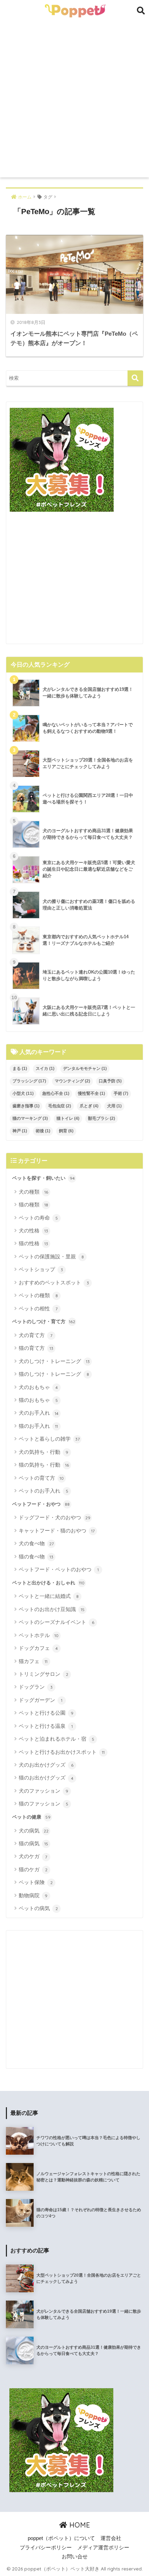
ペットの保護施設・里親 (51, 1256)
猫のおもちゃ (38, 1400)
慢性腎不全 (91, 1093)
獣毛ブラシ (102, 1118)
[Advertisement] (74, 99)
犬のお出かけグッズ (46, 1765)
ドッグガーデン (41, 1700)
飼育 (66, 1131)
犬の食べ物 (36, 1543)
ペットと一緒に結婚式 (49, 1596)
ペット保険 (36, 1882)
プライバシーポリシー (46, 2548)
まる (20, 1069)
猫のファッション (43, 1804)
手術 (121, 1093)
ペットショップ (41, 1269)
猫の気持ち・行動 (44, 1465)
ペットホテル (39, 1635)
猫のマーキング (30, 1118)
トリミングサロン (43, 1674)
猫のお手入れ (38, 1426)
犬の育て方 (36, 1335)
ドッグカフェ (38, 1648)
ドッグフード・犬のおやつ (55, 1517)
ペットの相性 (38, 1308)
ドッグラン (36, 1687)
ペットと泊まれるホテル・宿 (56, 1739)
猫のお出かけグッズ (46, 1778)
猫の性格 (33, 1243)
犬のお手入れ (39, 1413)
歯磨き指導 (26, 1106)
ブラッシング (29, 1081)
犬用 (114, 1106)
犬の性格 (33, 1230)
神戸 (20, 1131)
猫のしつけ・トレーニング (54, 1374)
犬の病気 (34, 1831)
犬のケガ (33, 1856)
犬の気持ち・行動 (43, 1452)
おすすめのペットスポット (54, 1282)
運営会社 (111, 2538)
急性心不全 (56, 1093)
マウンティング (72, 1081)
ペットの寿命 (38, 1218)
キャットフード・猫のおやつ (57, 1531)
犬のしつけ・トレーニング (54, 1361)
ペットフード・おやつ (41, 1504)
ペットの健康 (31, 1817)
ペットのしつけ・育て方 (44, 1321)
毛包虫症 (60, 1106)
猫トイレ (68, 1118)
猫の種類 (33, 1205)
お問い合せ (75, 2557)
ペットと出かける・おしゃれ (48, 1583)
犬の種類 (33, 1192)
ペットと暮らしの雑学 (49, 1439)
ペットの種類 (38, 1295)
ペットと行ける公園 (46, 1713)
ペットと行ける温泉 (46, 1726)
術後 (43, 1131)
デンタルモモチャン (85, 1069)
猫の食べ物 (36, 1557)
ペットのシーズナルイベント (56, 1622)
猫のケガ (33, 1869)
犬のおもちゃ (38, 1387)
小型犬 (23, 1093)
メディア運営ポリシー (103, 2548)
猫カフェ (33, 1661)
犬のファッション (43, 1791)
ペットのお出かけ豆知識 (52, 1609)
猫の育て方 (36, 1348)
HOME (79, 2525)
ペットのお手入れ (43, 1491)
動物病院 (33, 1895)
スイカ (45, 1069)
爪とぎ (89, 1106)
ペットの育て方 (41, 1478)
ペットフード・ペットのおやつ (59, 1569)
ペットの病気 (38, 1908)
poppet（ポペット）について (61, 2538)
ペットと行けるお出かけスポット (62, 1752)
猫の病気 (33, 1843)
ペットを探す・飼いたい (43, 1178)
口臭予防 (110, 1081)
